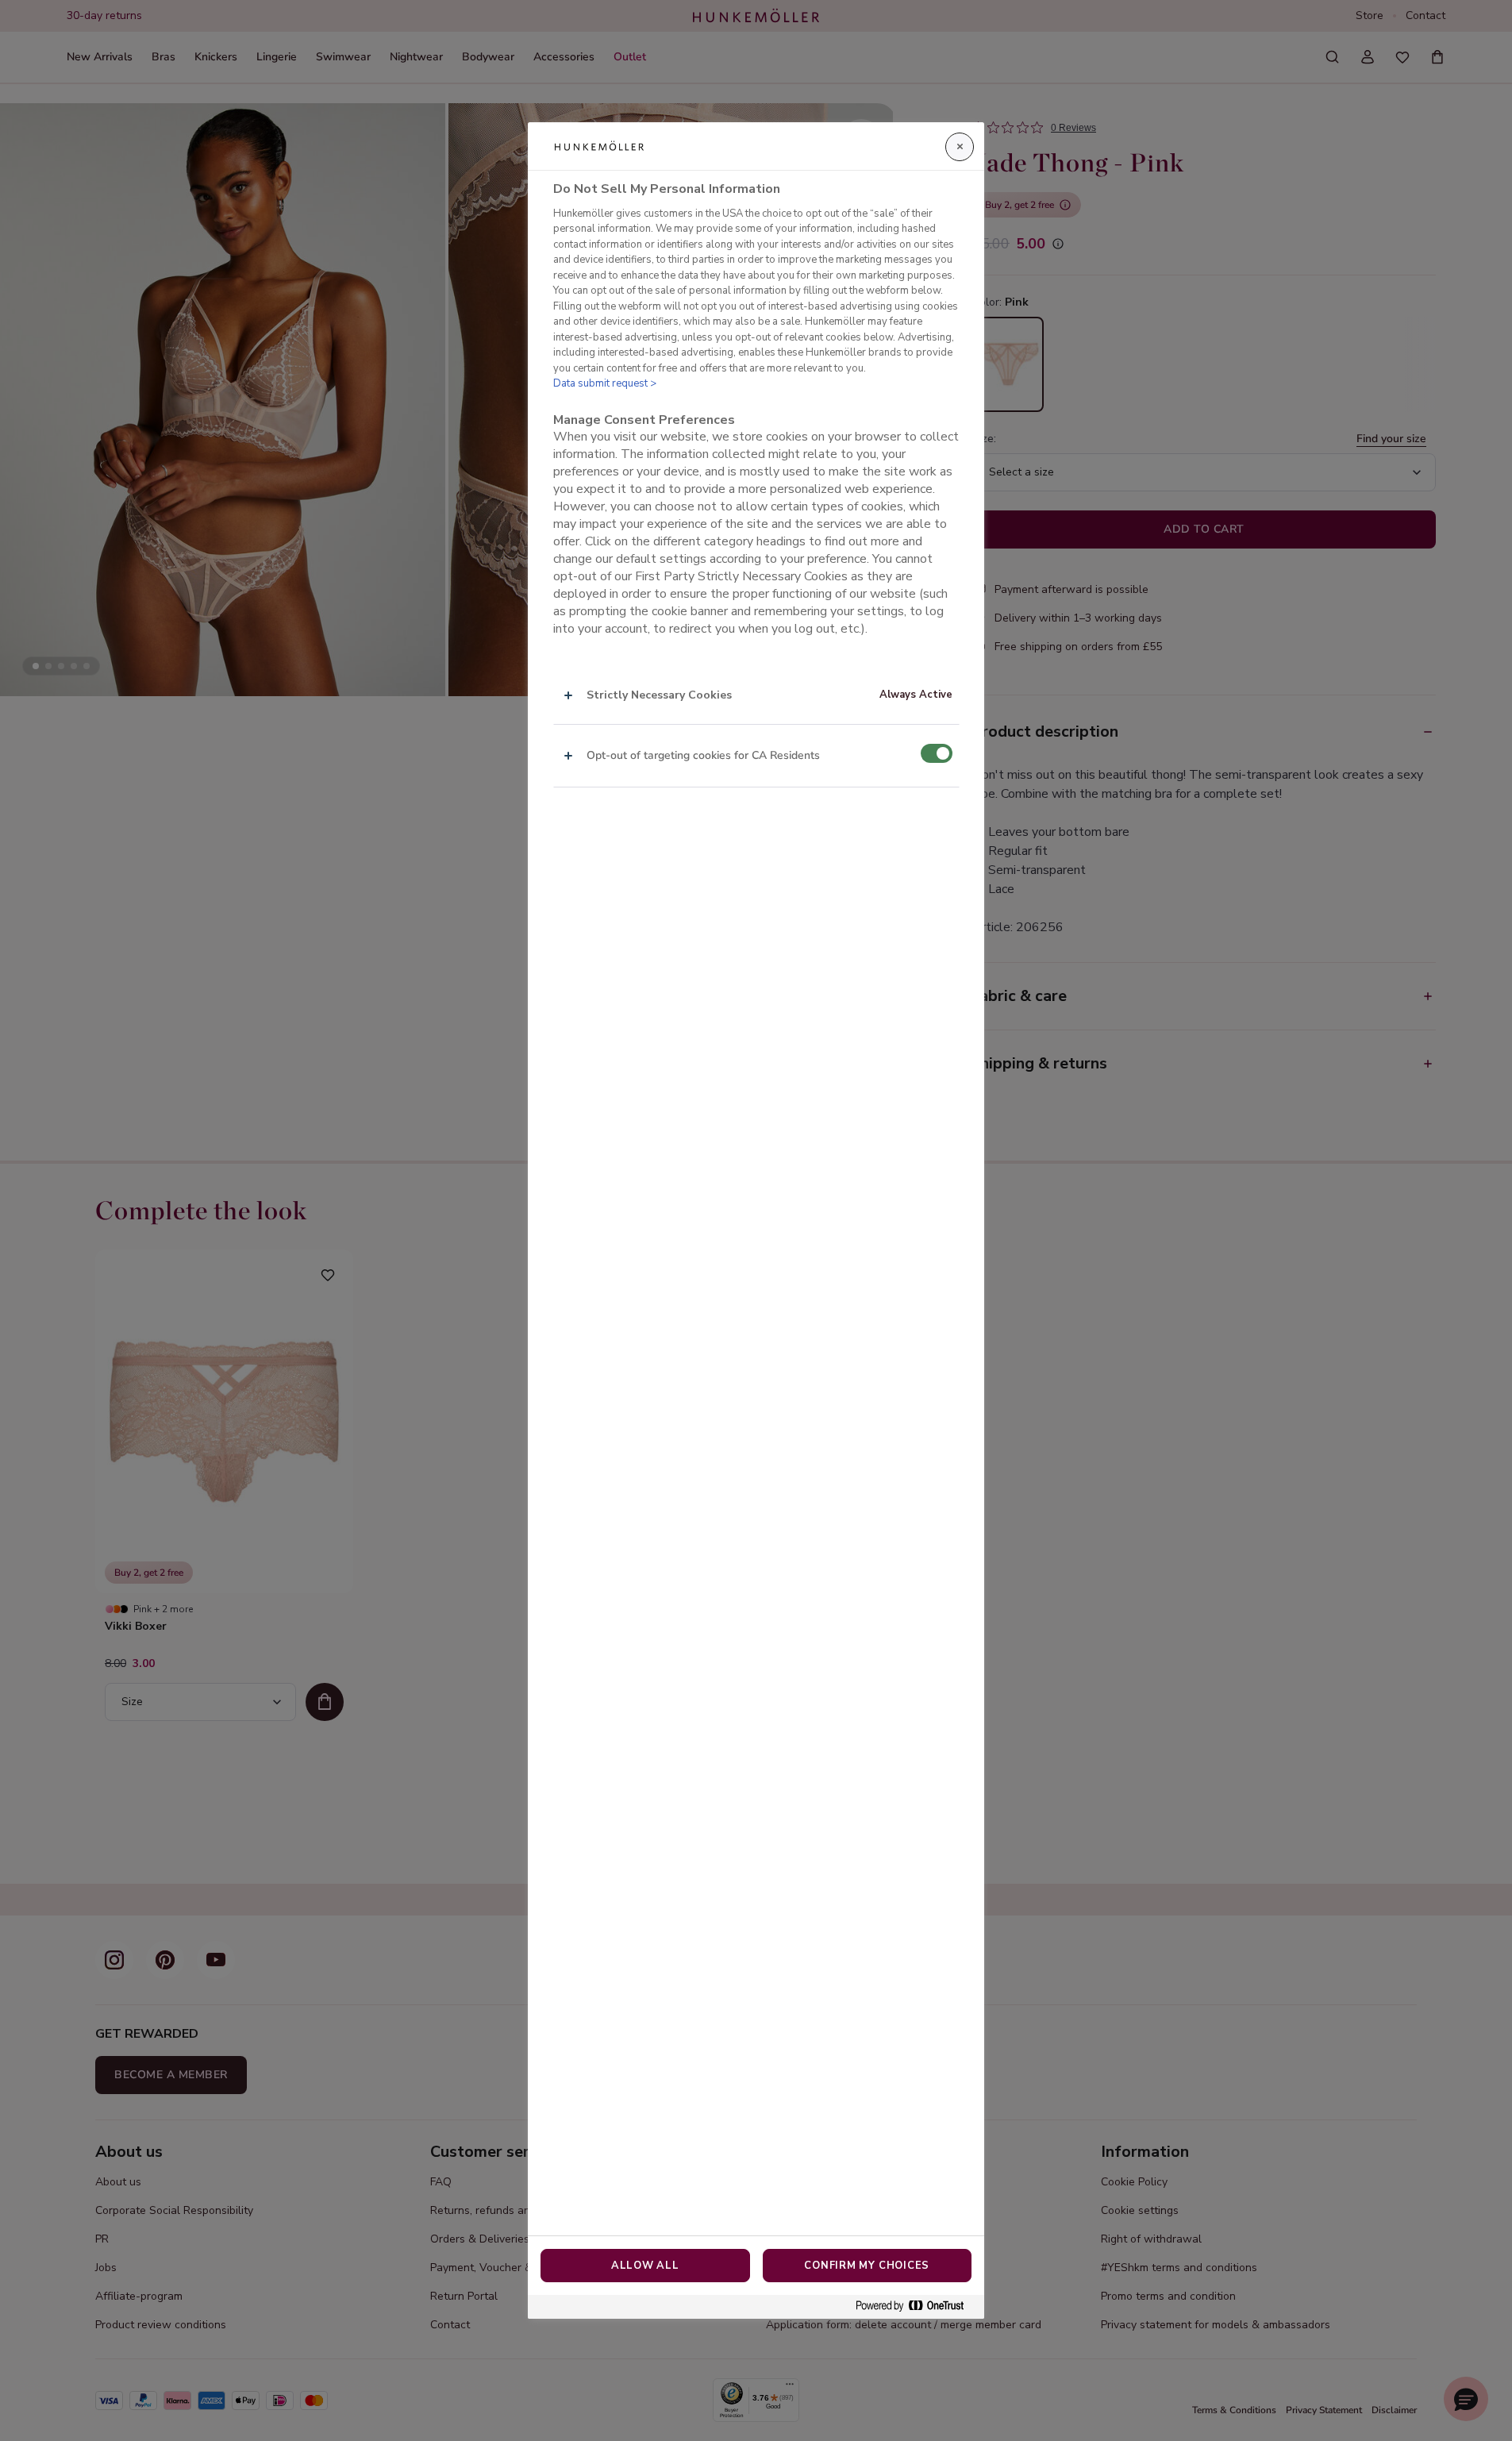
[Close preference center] (960, 147)
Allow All (645, 2266)
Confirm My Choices (867, 2266)
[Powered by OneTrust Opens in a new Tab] (916, 2306)
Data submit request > (605, 383)
